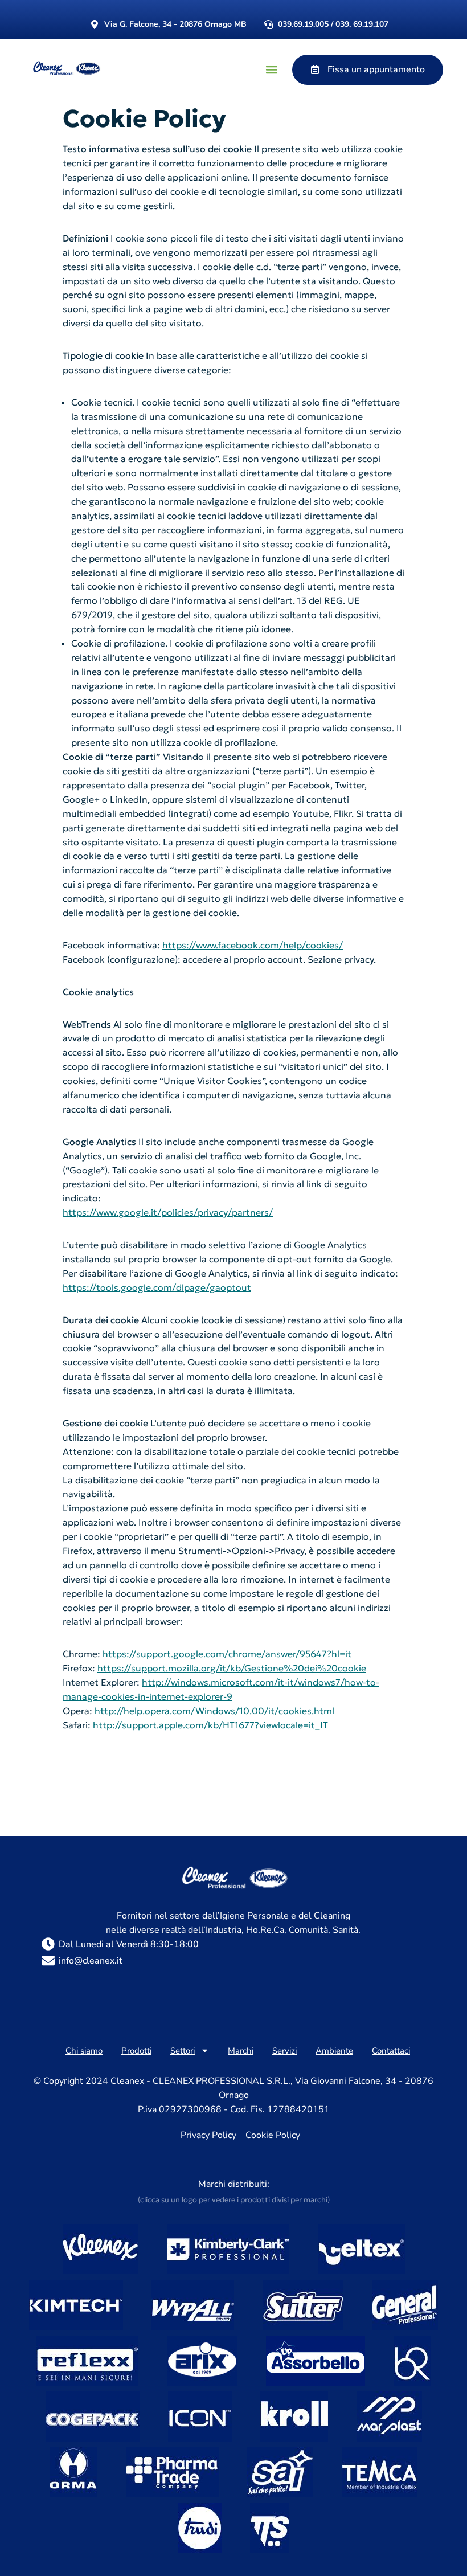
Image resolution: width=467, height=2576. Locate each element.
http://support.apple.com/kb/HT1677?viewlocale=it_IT (210, 1725)
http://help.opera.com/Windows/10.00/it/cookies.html (214, 1711)
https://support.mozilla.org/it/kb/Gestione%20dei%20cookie (232, 1668)
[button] (271, 70)
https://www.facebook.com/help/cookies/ (253, 945)
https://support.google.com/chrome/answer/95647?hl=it (227, 1654)
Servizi (284, 2051)
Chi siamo (84, 2051)
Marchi (241, 2051)
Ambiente (334, 2051)
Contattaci (391, 2051)
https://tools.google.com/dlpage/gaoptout (157, 1287)
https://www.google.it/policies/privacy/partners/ (168, 1212)
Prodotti (136, 2051)
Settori (183, 2051)
